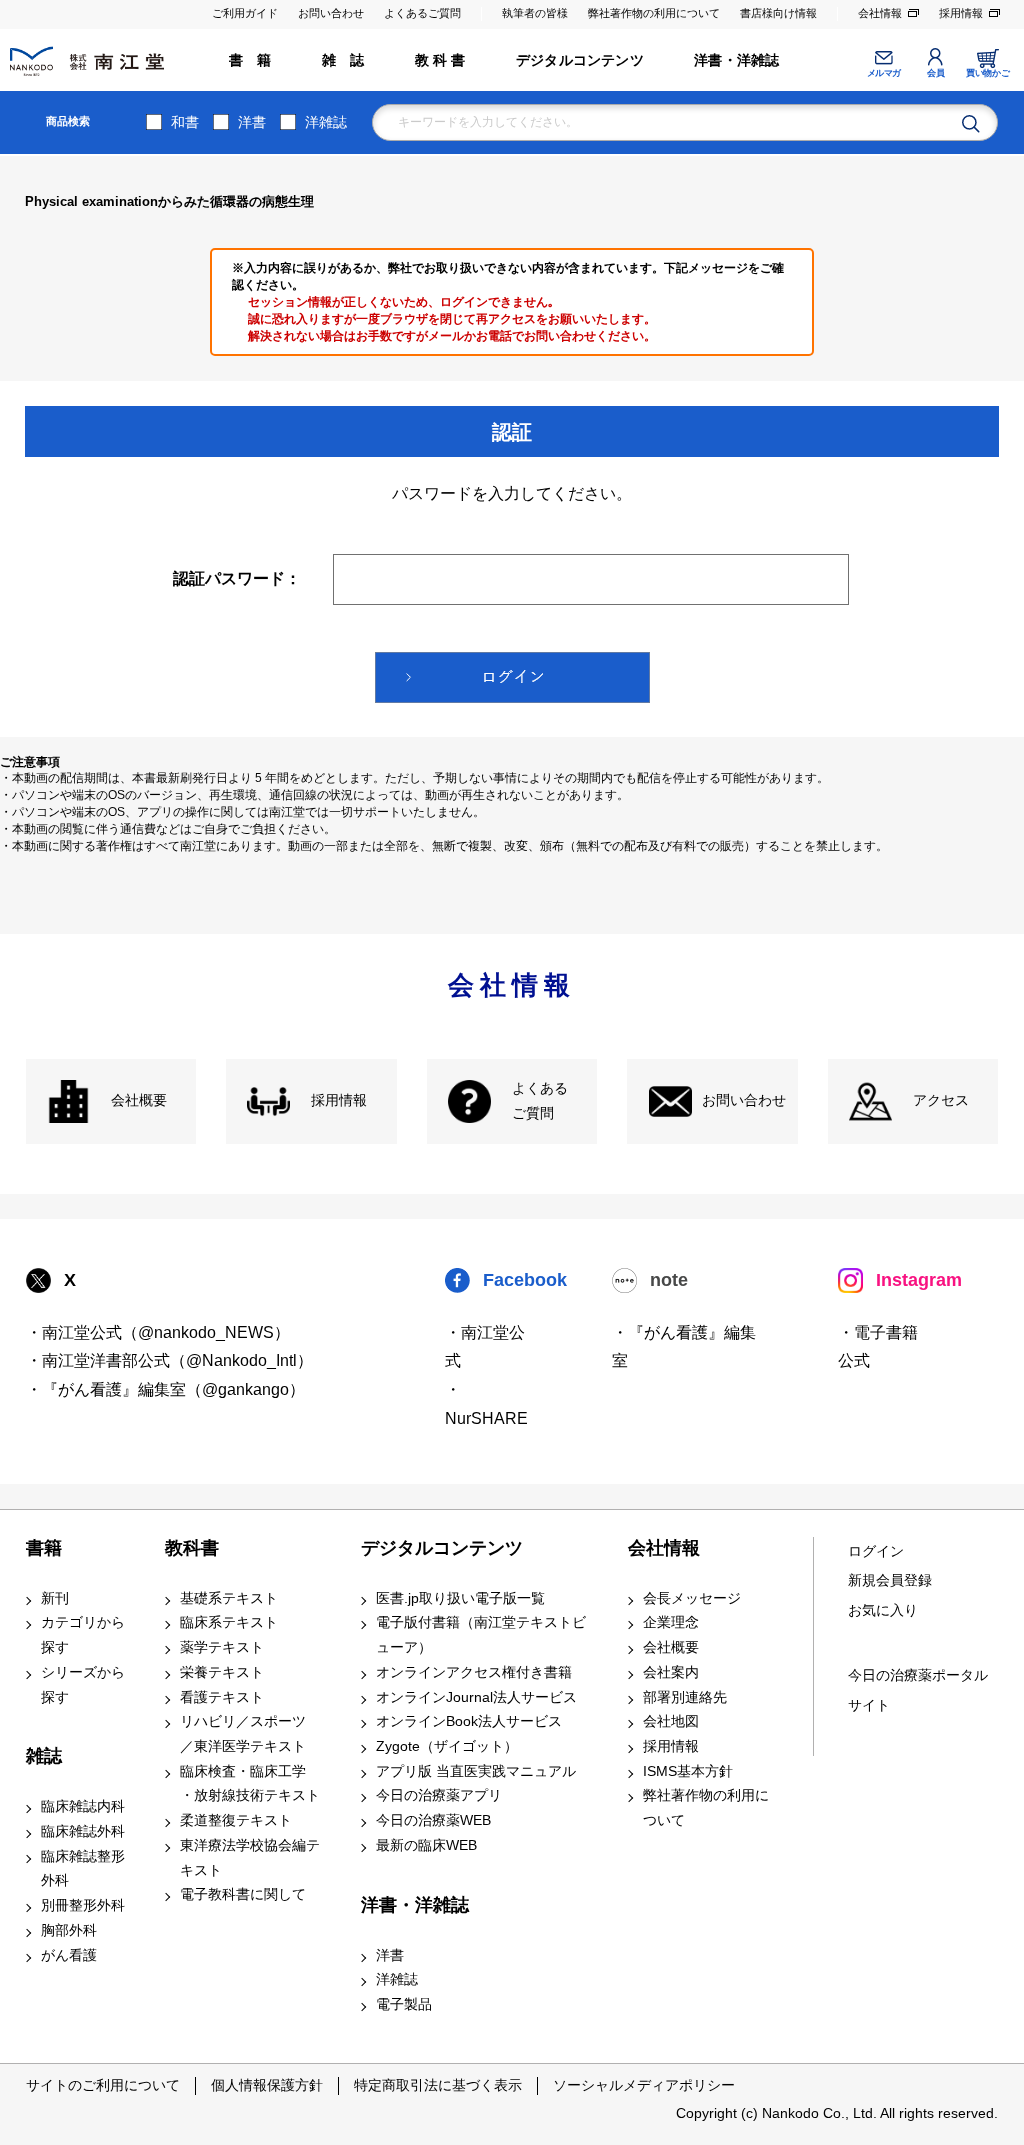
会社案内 (671, 1672)
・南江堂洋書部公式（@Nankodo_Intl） (169, 1360)
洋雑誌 (326, 122)
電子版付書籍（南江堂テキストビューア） (481, 1635)
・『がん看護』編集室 (684, 1347)
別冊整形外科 (83, 1905)
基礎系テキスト (229, 1598)
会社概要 (139, 1100)
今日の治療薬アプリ (439, 1795)
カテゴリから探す (83, 1635)
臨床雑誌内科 (83, 1806)
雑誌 (44, 1756)
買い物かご (987, 73)
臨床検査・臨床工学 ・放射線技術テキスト (250, 1784)
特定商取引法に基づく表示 (438, 2085)
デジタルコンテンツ (580, 60)
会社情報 (880, 13)
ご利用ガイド (245, 13)
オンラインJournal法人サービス (476, 1697)
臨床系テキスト (229, 1622)
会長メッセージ (692, 1598)
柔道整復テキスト (236, 1820)
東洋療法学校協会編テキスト (250, 1858)
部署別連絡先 (685, 1697)
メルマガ (884, 73)
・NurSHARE (486, 1404)
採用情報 (961, 13)
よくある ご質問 (540, 1101)
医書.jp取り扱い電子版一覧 (460, 1598)
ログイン (876, 1551)
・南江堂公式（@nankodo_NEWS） (158, 1332)
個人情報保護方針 (267, 2085)
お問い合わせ (331, 13)
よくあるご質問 (422, 13)
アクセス (941, 1100)
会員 (935, 73)
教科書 (192, 1548)
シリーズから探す (83, 1685)
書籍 (44, 1548)
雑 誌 (343, 60)
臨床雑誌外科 (83, 1831)
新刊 (55, 1598)
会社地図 (671, 1721)
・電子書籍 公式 (878, 1347)
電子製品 (404, 2004)
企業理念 (671, 1622)
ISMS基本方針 (688, 1771)
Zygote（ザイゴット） (447, 1746)
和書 (185, 122)
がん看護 (69, 1955)
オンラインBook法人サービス (469, 1721)
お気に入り (883, 1610)
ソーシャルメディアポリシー (644, 2085)
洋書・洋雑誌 (736, 60)
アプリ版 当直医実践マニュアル (476, 1771)
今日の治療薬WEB (433, 1820)
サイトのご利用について (103, 2085)
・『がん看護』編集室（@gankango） (165, 1389)
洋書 (252, 122)
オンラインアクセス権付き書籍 (474, 1672)
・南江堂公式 (485, 1347)
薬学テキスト (222, 1647)
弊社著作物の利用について (654, 13)
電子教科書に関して (243, 1894)
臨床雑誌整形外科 (83, 1869)
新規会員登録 (890, 1580)
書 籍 (250, 60)
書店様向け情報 (778, 13)
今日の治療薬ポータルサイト (918, 1690)
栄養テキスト (222, 1672)
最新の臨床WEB (426, 1845)
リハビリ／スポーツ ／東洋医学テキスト (243, 1734)
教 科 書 (440, 60)
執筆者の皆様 (535, 13)
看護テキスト (222, 1697)
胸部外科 (69, 1930)
